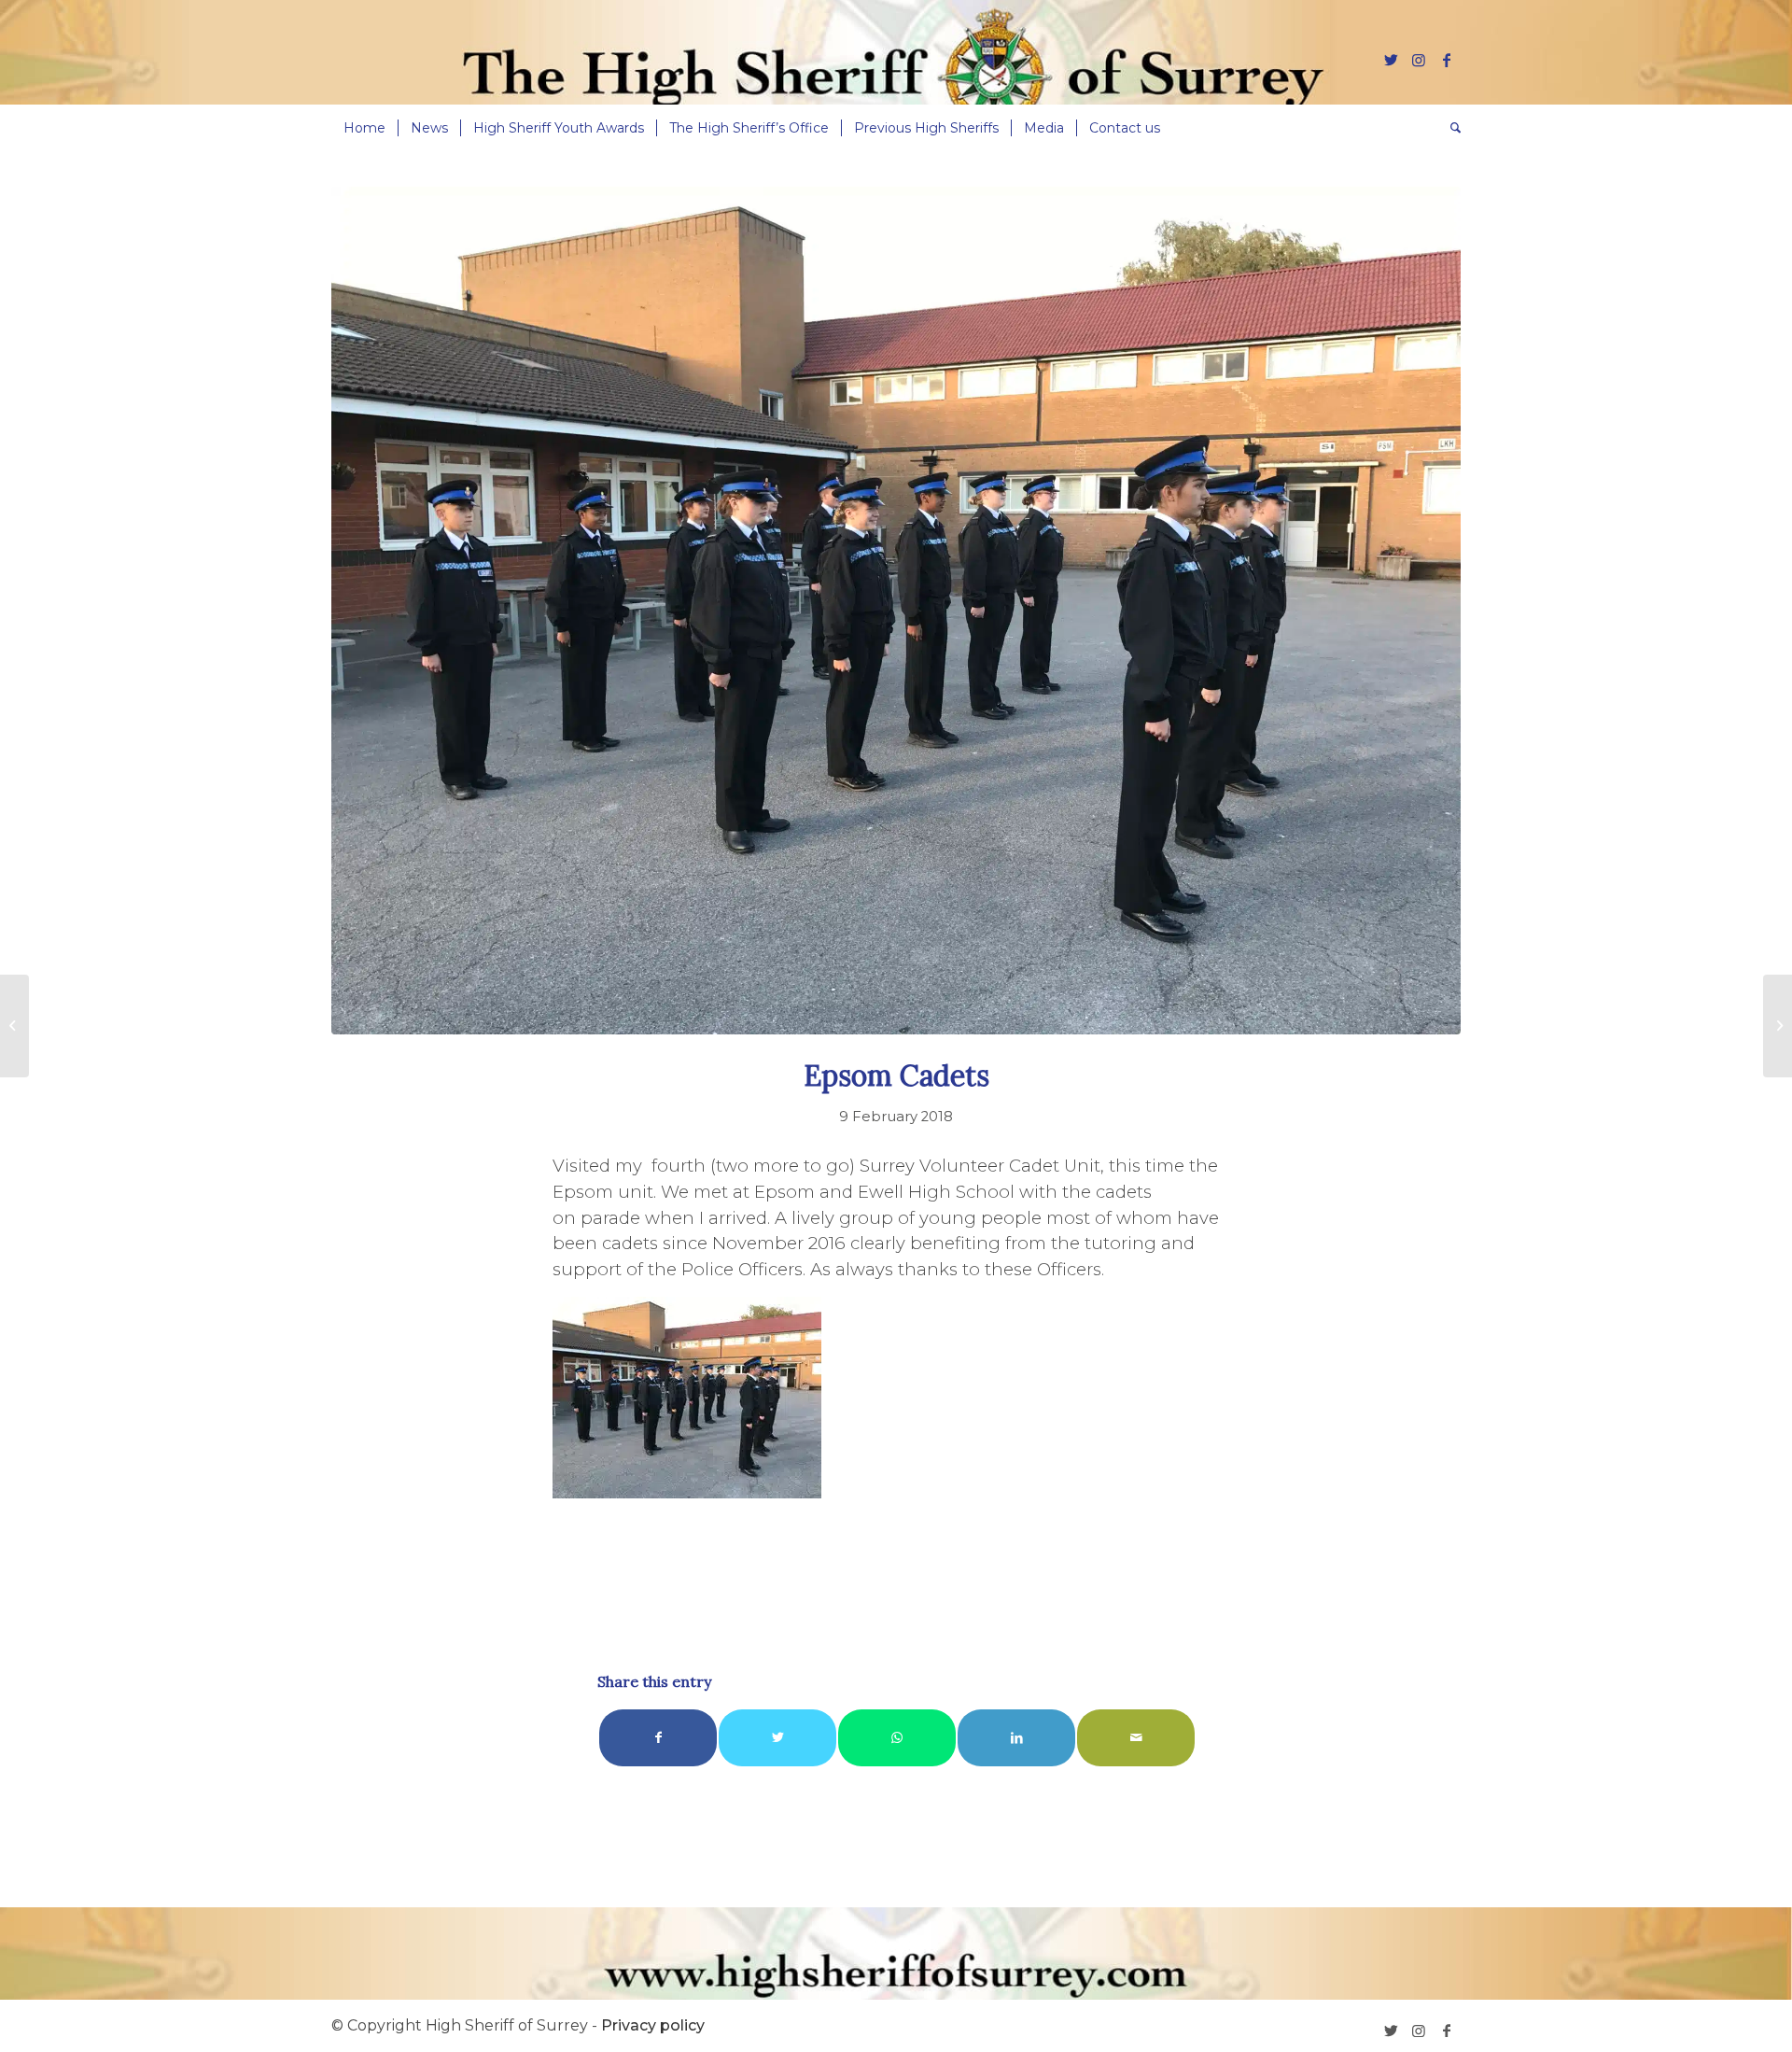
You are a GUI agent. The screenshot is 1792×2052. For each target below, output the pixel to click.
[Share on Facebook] (658, 1738)
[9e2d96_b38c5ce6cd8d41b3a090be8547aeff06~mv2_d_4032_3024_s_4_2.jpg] (896, 611)
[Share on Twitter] (777, 1738)
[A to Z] (14, 1026)
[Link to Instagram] (1419, 60)
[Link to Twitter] (1391, 60)
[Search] (1449, 128)
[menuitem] (364, 128)
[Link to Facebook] (1447, 60)
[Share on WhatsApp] (897, 1738)
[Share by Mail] (1136, 1738)
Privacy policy (653, 2025)
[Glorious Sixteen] (1778, 1026)
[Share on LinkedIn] (1016, 1738)
